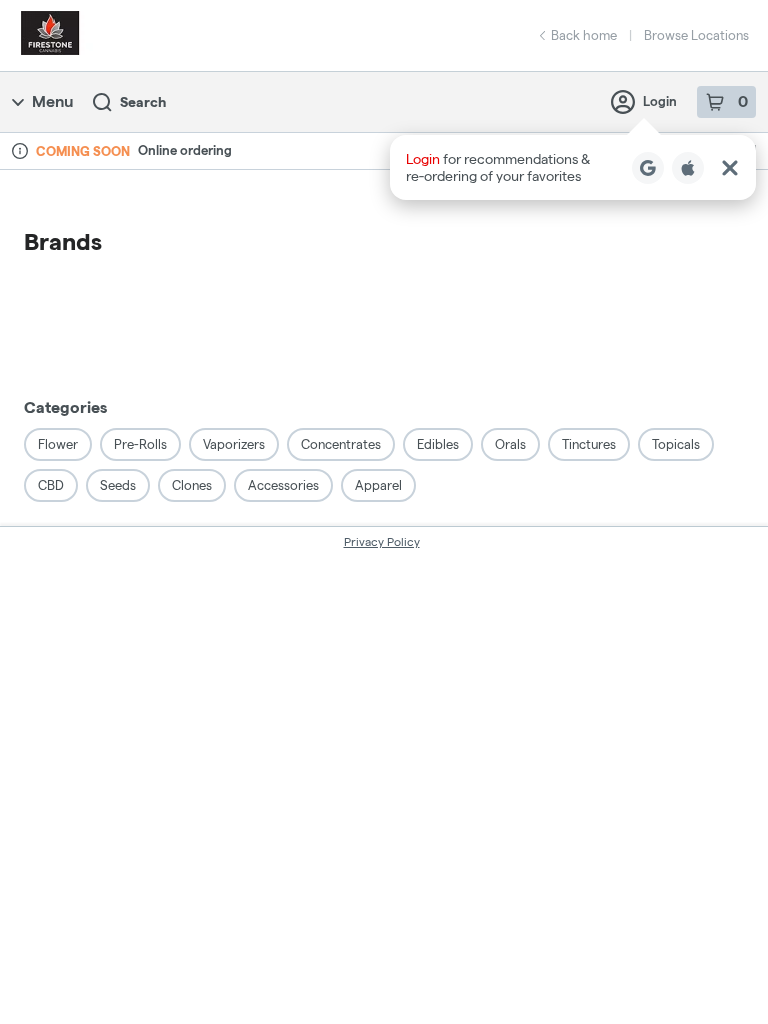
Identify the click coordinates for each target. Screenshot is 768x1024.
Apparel (378, 485)
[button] (573, 167)
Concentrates (341, 444)
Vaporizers (234, 444)
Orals (510, 444)
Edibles (438, 444)
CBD (51, 485)
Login (660, 101)
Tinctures (589, 444)
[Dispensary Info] (20, 151)
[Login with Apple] (688, 168)
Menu (52, 101)
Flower (58, 444)
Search (143, 102)
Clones (192, 485)
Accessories (283, 485)
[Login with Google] (648, 168)
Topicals (676, 444)
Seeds (118, 485)
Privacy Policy (382, 541)
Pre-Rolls (140, 444)
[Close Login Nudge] (730, 168)
